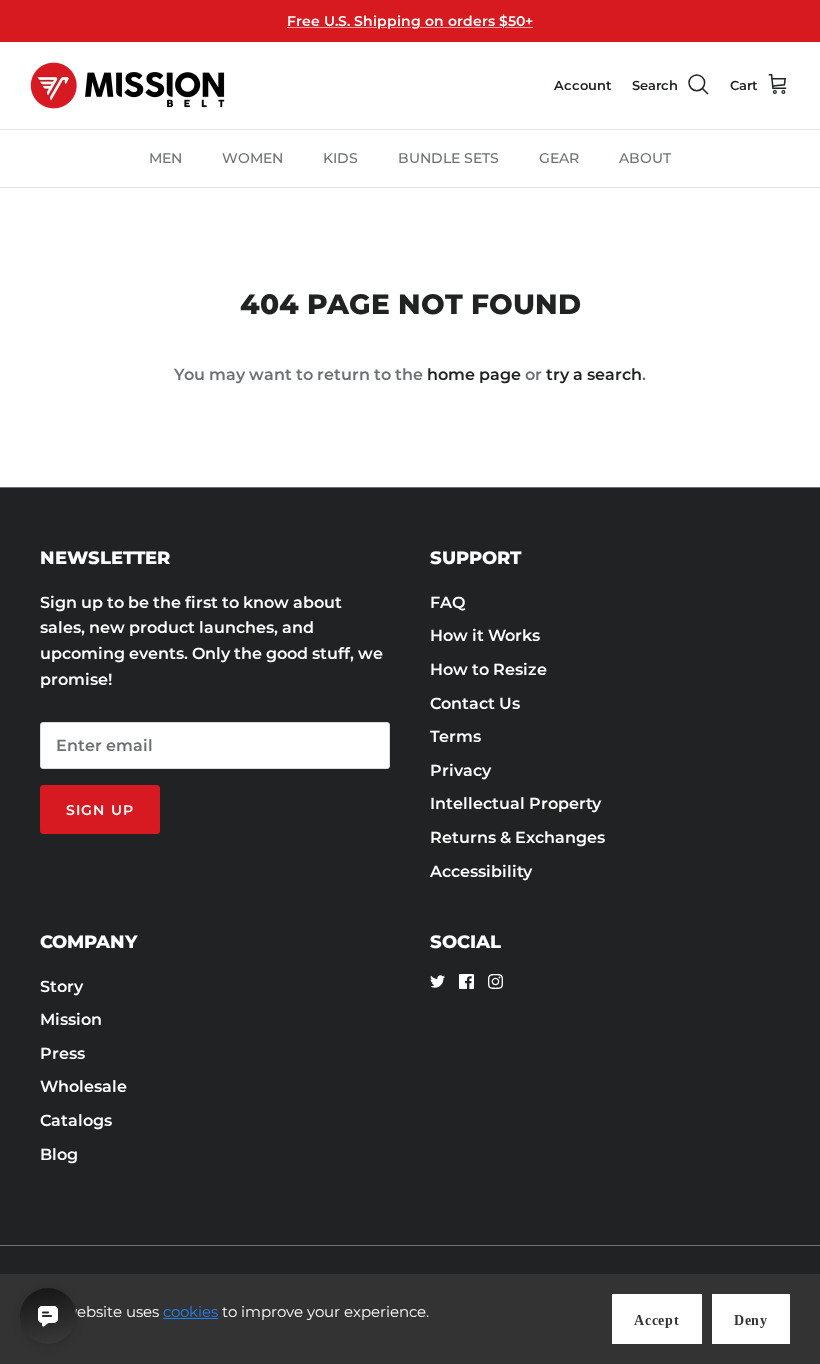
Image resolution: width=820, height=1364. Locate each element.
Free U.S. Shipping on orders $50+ (410, 21)
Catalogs (76, 1120)
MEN (165, 158)
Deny (751, 1320)
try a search (594, 374)
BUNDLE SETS (448, 158)
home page (474, 374)
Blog (59, 1154)
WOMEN (252, 158)
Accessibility (481, 871)
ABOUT (645, 158)
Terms (455, 736)
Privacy (460, 770)
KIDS (340, 158)
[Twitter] (437, 981)
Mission (71, 1019)
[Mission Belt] (127, 85)
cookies (190, 1311)
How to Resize (488, 669)
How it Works (485, 635)
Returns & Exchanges (517, 837)
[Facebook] (466, 981)
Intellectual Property (515, 803)
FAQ (447, 602)
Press (62, 1053)
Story (61, 986)
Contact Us (475, 703)
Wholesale (83, 1086)
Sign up (100, 810)
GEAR (559, 158)
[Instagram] (495, 981)
